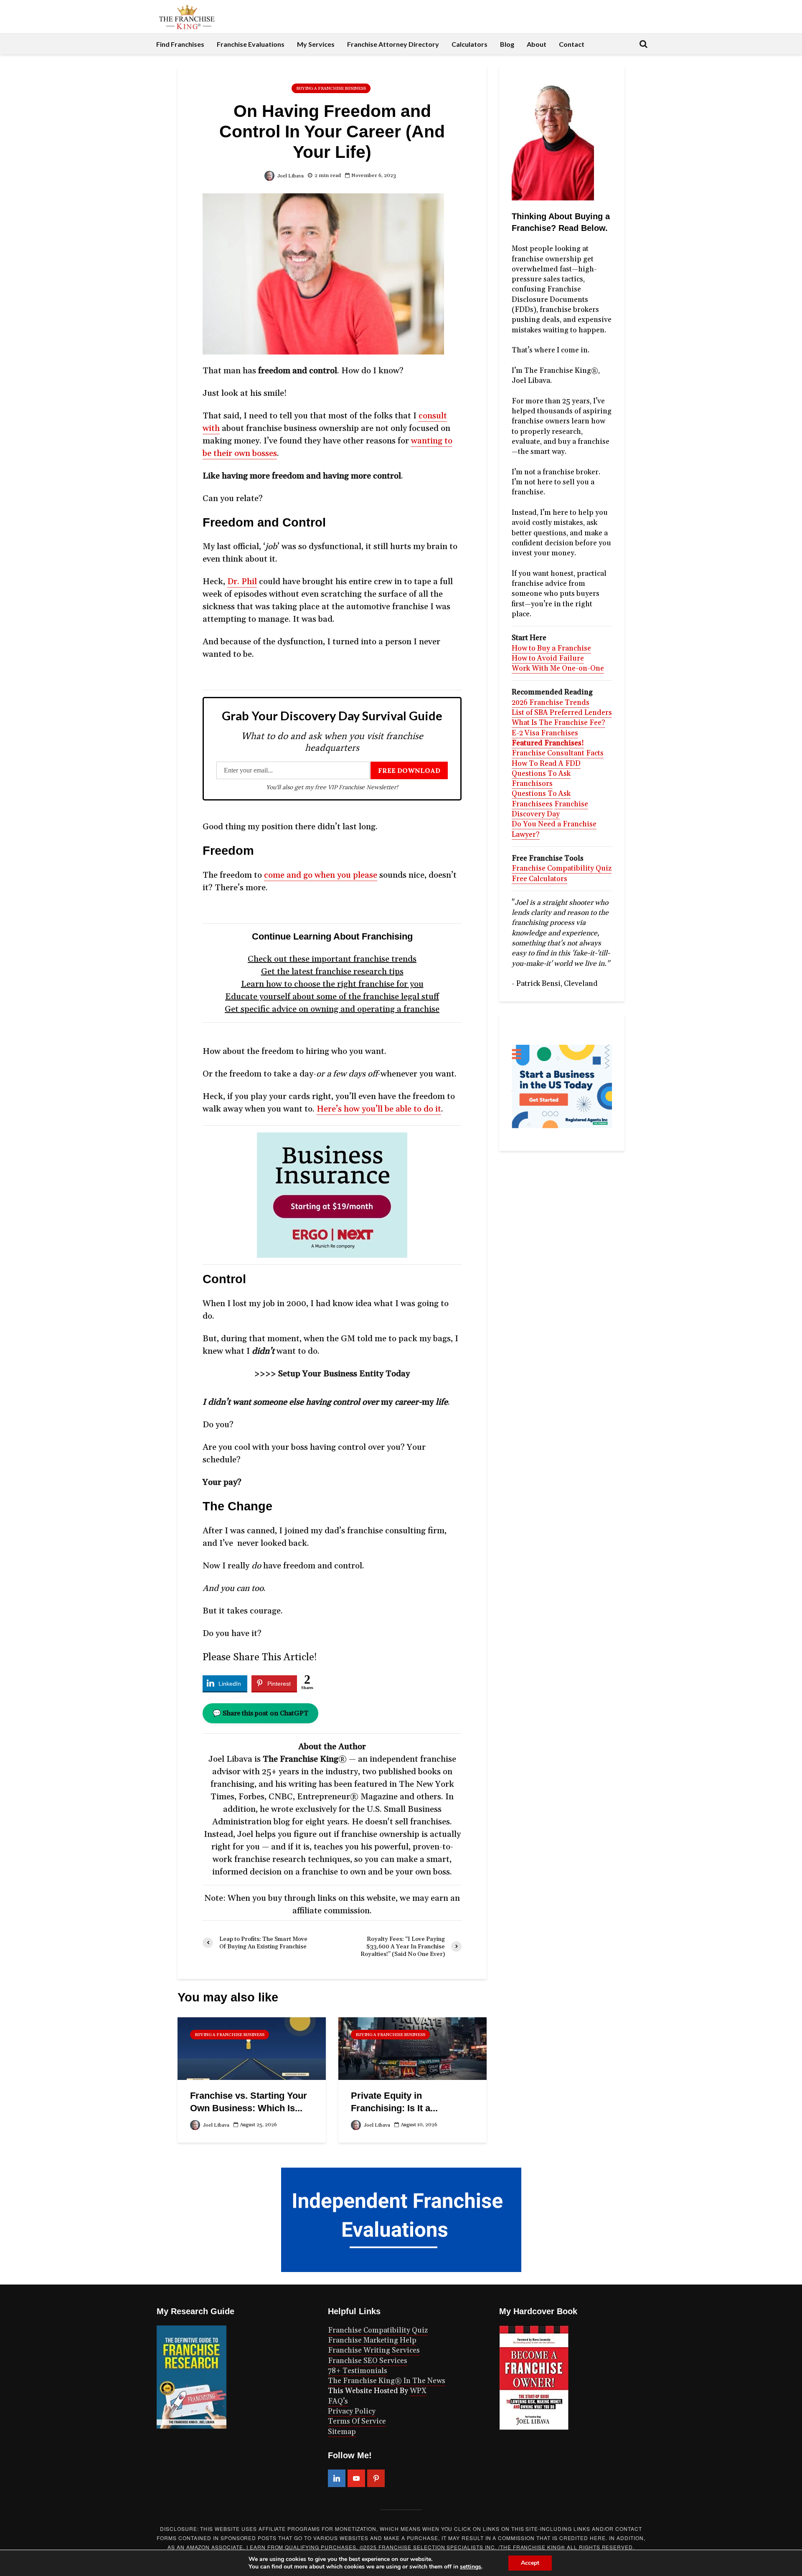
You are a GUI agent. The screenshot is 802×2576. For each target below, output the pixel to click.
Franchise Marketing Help (372, 2340)
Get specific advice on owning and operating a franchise (332, 1009)
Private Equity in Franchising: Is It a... (394, 2102)
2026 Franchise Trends (551, 703)
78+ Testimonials (358, 2371)
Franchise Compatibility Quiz (562, 869)
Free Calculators (539, 879)
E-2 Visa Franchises (545, 733)
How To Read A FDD (546, 764)
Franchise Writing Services (374, 2351)
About (537, 44)
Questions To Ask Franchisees (541, 799)
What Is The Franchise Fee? (558, 723)
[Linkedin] (337, 2478)
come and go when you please (321, 875)
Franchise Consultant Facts (558, 753)
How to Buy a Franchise (551, 648)
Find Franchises (180, 44)
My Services (316, 44)
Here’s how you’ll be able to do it (379, 1109)
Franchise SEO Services (368, 2361)
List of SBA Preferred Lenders (562, 713)
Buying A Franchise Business (331, 89)
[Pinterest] (376, 2478)
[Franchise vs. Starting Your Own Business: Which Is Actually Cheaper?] (252, 2048)
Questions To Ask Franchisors (541, 779)
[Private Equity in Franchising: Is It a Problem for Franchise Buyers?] (412, 2048)
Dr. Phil (242, 582)
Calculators (470, 44)
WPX (418, 2391)
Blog (507, 44)
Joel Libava (290, 176)
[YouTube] (356, 2478)
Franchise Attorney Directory (393, 44)
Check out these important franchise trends (332, 959)
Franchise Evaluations (251, 44)
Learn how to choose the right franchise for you (332, 984)
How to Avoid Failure (548, 659)
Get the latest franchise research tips (332, 972)
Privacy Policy (352, 2411)
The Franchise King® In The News (387, 2381)
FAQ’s (338, 2401)
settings (471, 2567)
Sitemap (342, 2432)
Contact (572, 44)
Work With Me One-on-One (558, 669)
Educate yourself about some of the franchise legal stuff (332, 997)
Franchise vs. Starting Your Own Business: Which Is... (249, 2102)
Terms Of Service (357, 2421)
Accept (530, 2563)
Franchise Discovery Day (550, 809)
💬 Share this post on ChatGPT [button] (260, 1713)
